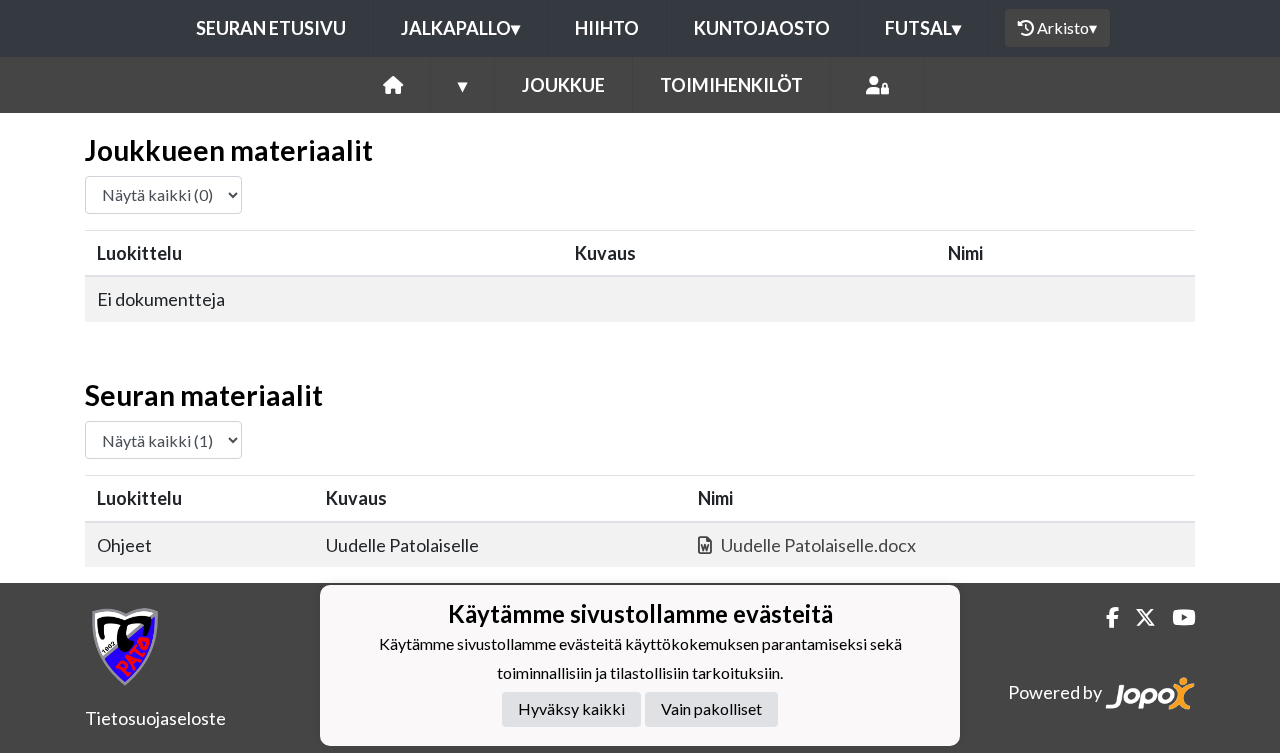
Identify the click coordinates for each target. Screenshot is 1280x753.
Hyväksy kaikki (571, 708)
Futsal (923, 28)
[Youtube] (1175, 617)
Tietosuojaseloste (155, 718)
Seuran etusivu (271, 28)
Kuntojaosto (762, 28)
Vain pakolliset (711, 708)
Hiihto (607, 28)
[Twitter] (1137, 617)
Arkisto (1067, 27)
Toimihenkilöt (731, 85)
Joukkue (563, 85)
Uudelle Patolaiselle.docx (818, 545)
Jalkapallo (460, 28)
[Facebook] (1104, 617)
